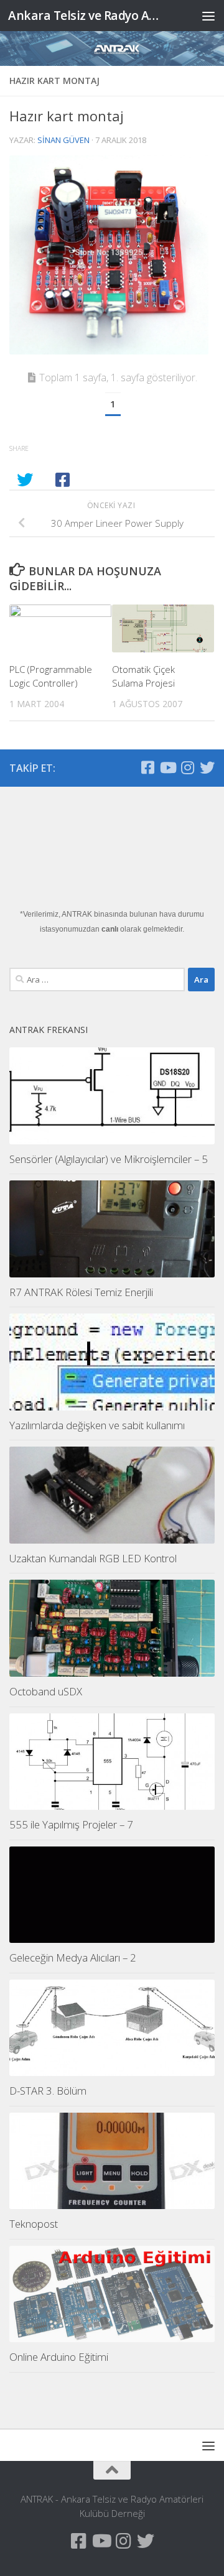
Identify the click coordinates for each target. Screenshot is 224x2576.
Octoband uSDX (46, 1691)
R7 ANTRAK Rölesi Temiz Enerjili (81, 1292)
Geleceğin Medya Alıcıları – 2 (73, 1957)
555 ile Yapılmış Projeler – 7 (71, 1824)
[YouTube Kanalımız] (167, 767)
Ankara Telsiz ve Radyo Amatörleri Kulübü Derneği (89, 15)
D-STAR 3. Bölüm (48, 2091)
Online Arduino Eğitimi (59, 2357)
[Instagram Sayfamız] (187, 767)
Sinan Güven (63, 140)
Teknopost (34, 2224)
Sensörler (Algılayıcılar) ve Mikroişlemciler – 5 (109, 1159)
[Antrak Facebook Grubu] (147, 767)
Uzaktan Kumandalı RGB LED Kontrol (93, 1558)
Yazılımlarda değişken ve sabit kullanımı (97, 1425)
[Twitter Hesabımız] (207, 767)
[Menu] (208, 16)
